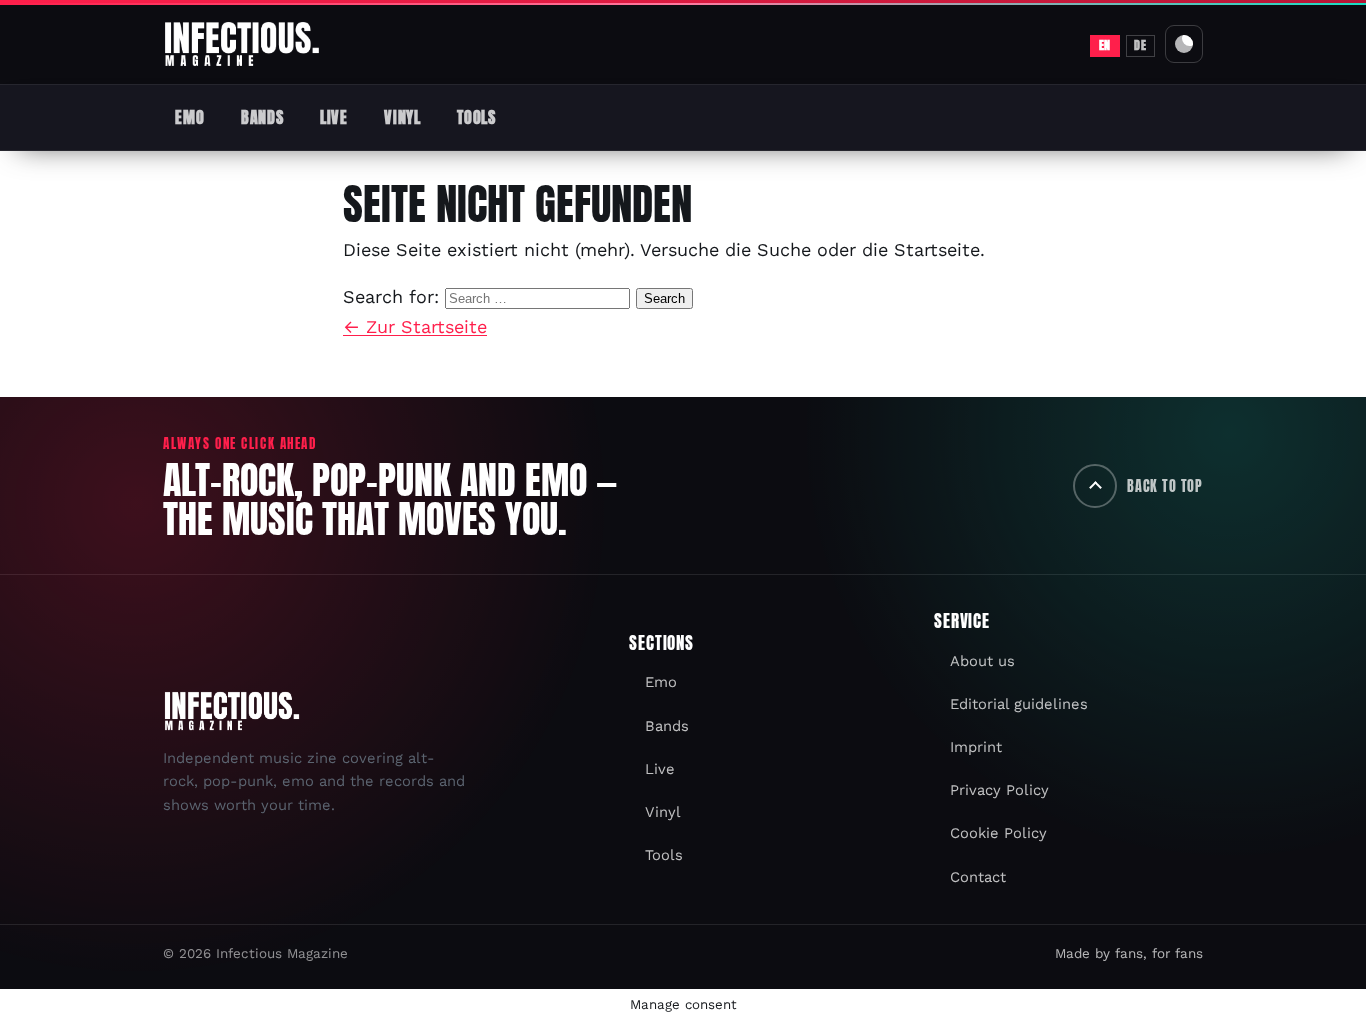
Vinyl (402, 117)
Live (334, 117)
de (1140, 45)
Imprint (976, 747)
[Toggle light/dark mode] (1184, 44)
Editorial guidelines (1019, 704)
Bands (262, 117)
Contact (978, 877)
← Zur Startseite (415, 326)
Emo (189, 117)
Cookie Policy (998, 833)
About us (982, 661)
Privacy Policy (999, 790)
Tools (476, 117)
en (1105, 45)
